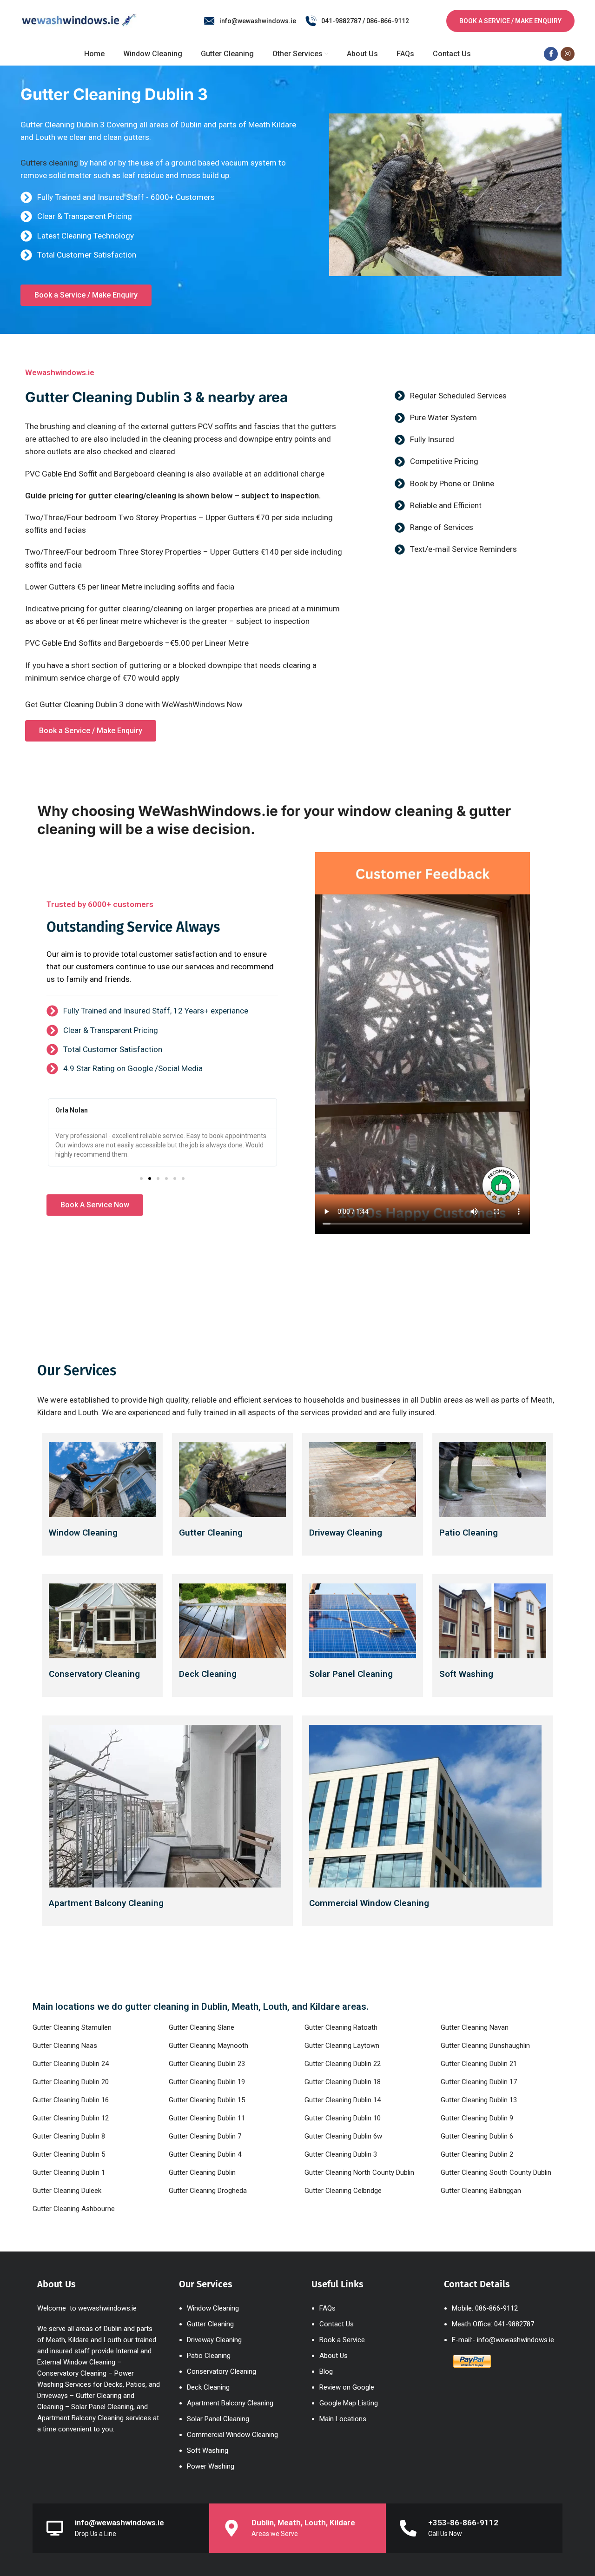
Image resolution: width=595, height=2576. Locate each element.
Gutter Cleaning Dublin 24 (71, 2064)
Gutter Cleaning (211, 1533)
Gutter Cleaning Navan (475, 2027)
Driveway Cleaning (346, 1533)
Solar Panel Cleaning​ (351, 1674)
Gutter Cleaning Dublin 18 (343, 2082)
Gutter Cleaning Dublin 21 (479, 2064)
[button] (141, 1179)
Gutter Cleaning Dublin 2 (477, 2154)
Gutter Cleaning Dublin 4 (205, 2154)
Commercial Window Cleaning (369, 1903)
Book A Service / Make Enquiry (510, 21)
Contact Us (337, 2324)
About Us (334, 2356)
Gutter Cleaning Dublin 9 (477, 2118)
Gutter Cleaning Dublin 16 (71, 2100)
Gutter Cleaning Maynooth (208, 2046)
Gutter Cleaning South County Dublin (496, 2172)
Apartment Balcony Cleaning (106, 1903)
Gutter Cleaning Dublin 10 (343, 2118)
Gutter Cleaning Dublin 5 (69, 2154)
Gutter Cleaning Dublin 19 (207, 2082)
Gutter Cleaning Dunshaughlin (485, 2046)
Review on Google (347, 2387)
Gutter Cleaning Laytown (342, 2046)
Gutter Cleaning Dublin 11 (207, 2118)
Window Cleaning (83, 1533)
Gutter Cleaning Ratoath (341, 2027)
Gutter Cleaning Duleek (67, 2191)
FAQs (327, 2308)
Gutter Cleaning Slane (202, 2027)
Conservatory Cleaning (94, 1674)
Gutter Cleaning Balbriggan (481, 2191)
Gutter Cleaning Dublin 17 (479, 2082)
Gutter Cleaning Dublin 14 (343, 2100)
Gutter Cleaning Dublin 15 (207, 2100)
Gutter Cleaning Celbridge (343, 2191)
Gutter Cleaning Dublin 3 (341, 2154)
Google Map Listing (349, 2403)
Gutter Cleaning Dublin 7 (205, 2136)
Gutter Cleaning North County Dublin (359, 2172)
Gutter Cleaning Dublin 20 (71, 2082)
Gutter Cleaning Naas (65, 2046)
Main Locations (343, 2419)
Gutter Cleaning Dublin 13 (479, 2100)
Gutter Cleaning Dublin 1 (69, 2172)
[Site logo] (79, 20)
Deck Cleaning (208, 1674)
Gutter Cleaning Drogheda (208, 2191)
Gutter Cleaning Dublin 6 (477, 2136)
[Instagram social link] (568, 54)
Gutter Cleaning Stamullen (72, 2027)
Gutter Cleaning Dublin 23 (207, 2064)
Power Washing (211, 2466)
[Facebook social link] (551, 54)
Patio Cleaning (469, 1533)
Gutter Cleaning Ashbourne (74, 2209)
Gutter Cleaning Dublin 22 (343, 2064)
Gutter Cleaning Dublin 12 (71, 2118)
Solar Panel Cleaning (218, 2419)
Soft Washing (466, 1674)
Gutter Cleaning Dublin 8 (69, 2136)
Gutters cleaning (49, 163)
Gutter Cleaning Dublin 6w (343, 2136)
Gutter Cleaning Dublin (202, 2172)
